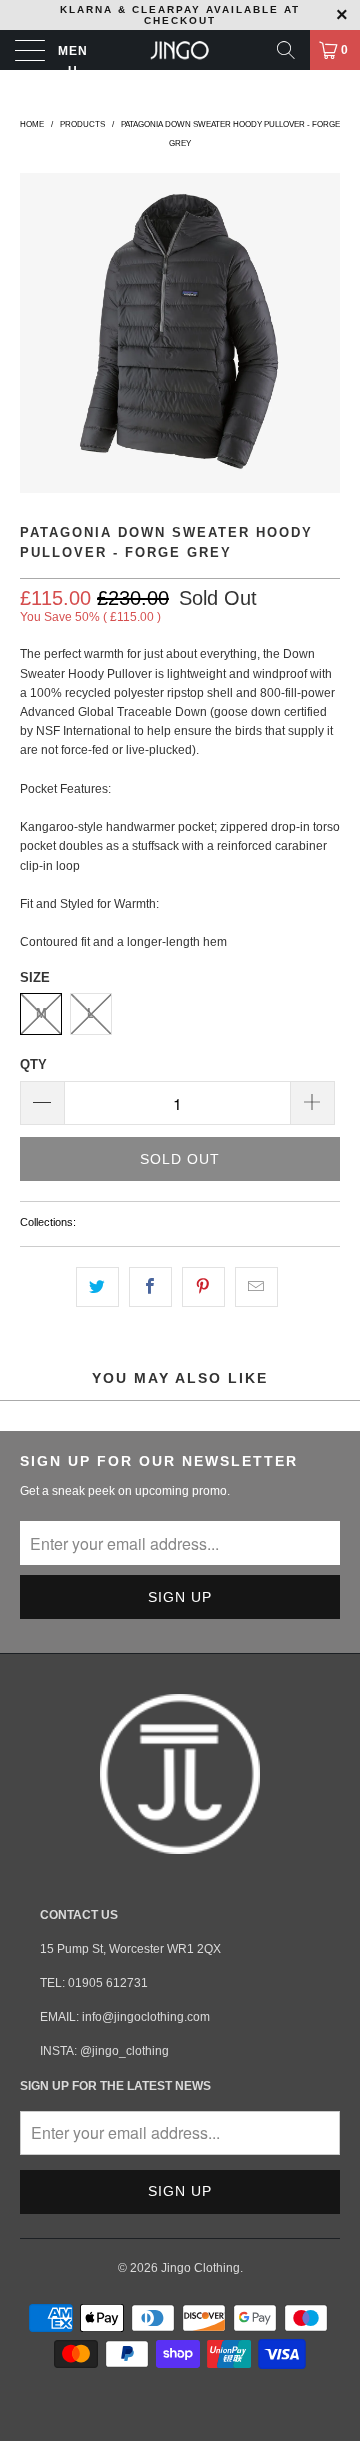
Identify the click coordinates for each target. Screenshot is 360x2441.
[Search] (286, 50)
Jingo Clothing (200, 2268)
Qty (33, 1064)
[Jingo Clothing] (180, 50)
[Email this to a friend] (256, 1286)
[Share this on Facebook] (150, 1286)
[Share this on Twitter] (97, 1286)
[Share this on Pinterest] (203, 1286)
